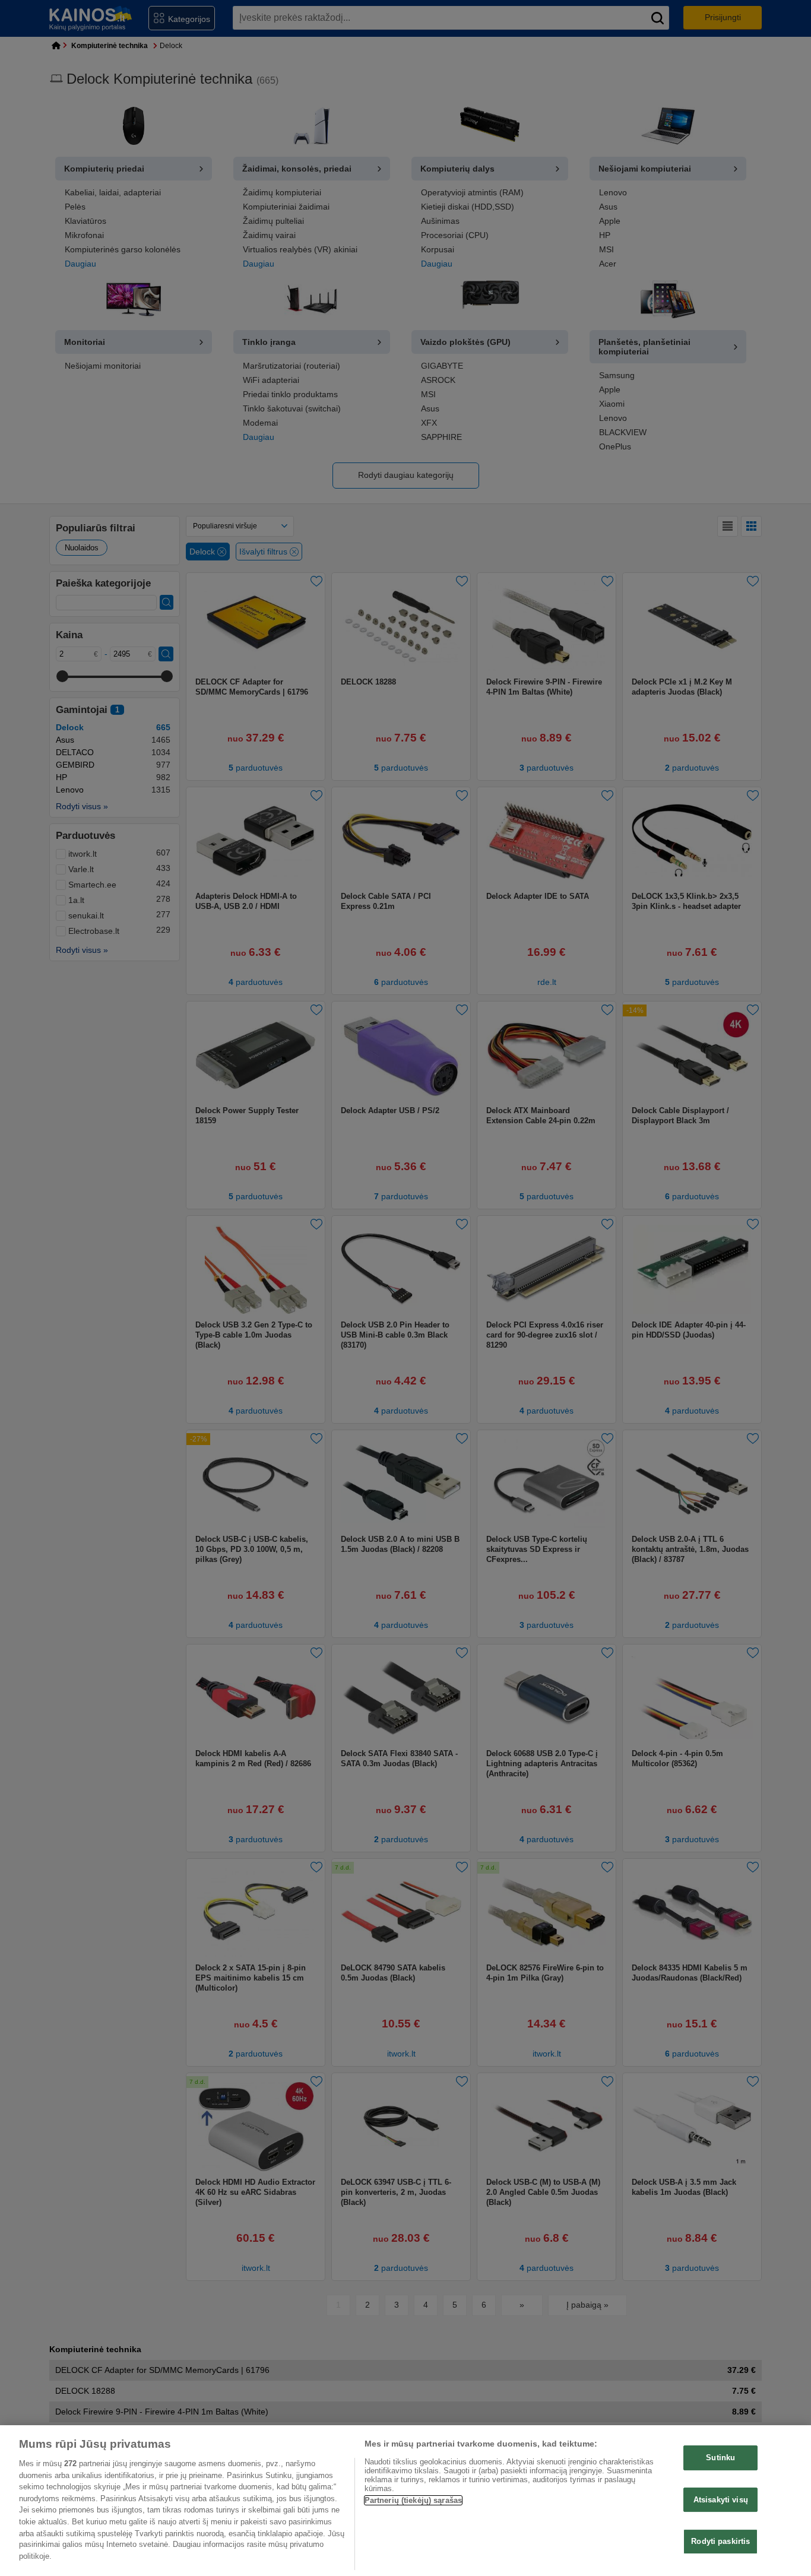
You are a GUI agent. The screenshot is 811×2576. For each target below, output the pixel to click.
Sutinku (720, 2458)
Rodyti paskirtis (720, 2542)
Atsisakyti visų (721, 2500)
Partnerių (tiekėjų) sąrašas (414, 2500)
